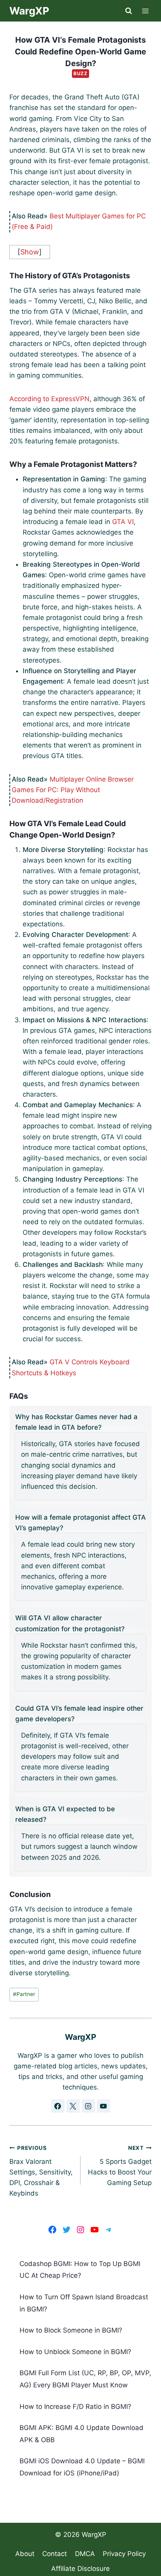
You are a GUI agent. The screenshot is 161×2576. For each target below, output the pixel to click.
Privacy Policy (124, 2554)
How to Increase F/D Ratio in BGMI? (75, 2407)
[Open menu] (146, 11)
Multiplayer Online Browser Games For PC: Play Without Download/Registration (73, 790)
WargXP (94, 2535)
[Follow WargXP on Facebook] (58, 2106)
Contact (55, 2554)
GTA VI (123, 522)
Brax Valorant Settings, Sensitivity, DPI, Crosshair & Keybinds (41, 2171)
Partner (24, 1994)
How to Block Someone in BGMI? (71, 2330)
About (25, 2554)
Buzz (80, 73)
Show (30, 252)
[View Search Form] (129, 11)
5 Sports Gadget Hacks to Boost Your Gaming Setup (120, 2166)
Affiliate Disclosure (80, 2569)
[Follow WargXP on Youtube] (104, 2106)
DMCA (85, 2554)
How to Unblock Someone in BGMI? (75, 2352)
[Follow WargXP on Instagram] (88, 2106)
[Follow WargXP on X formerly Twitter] (73, 2106)
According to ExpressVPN (49, 399)
